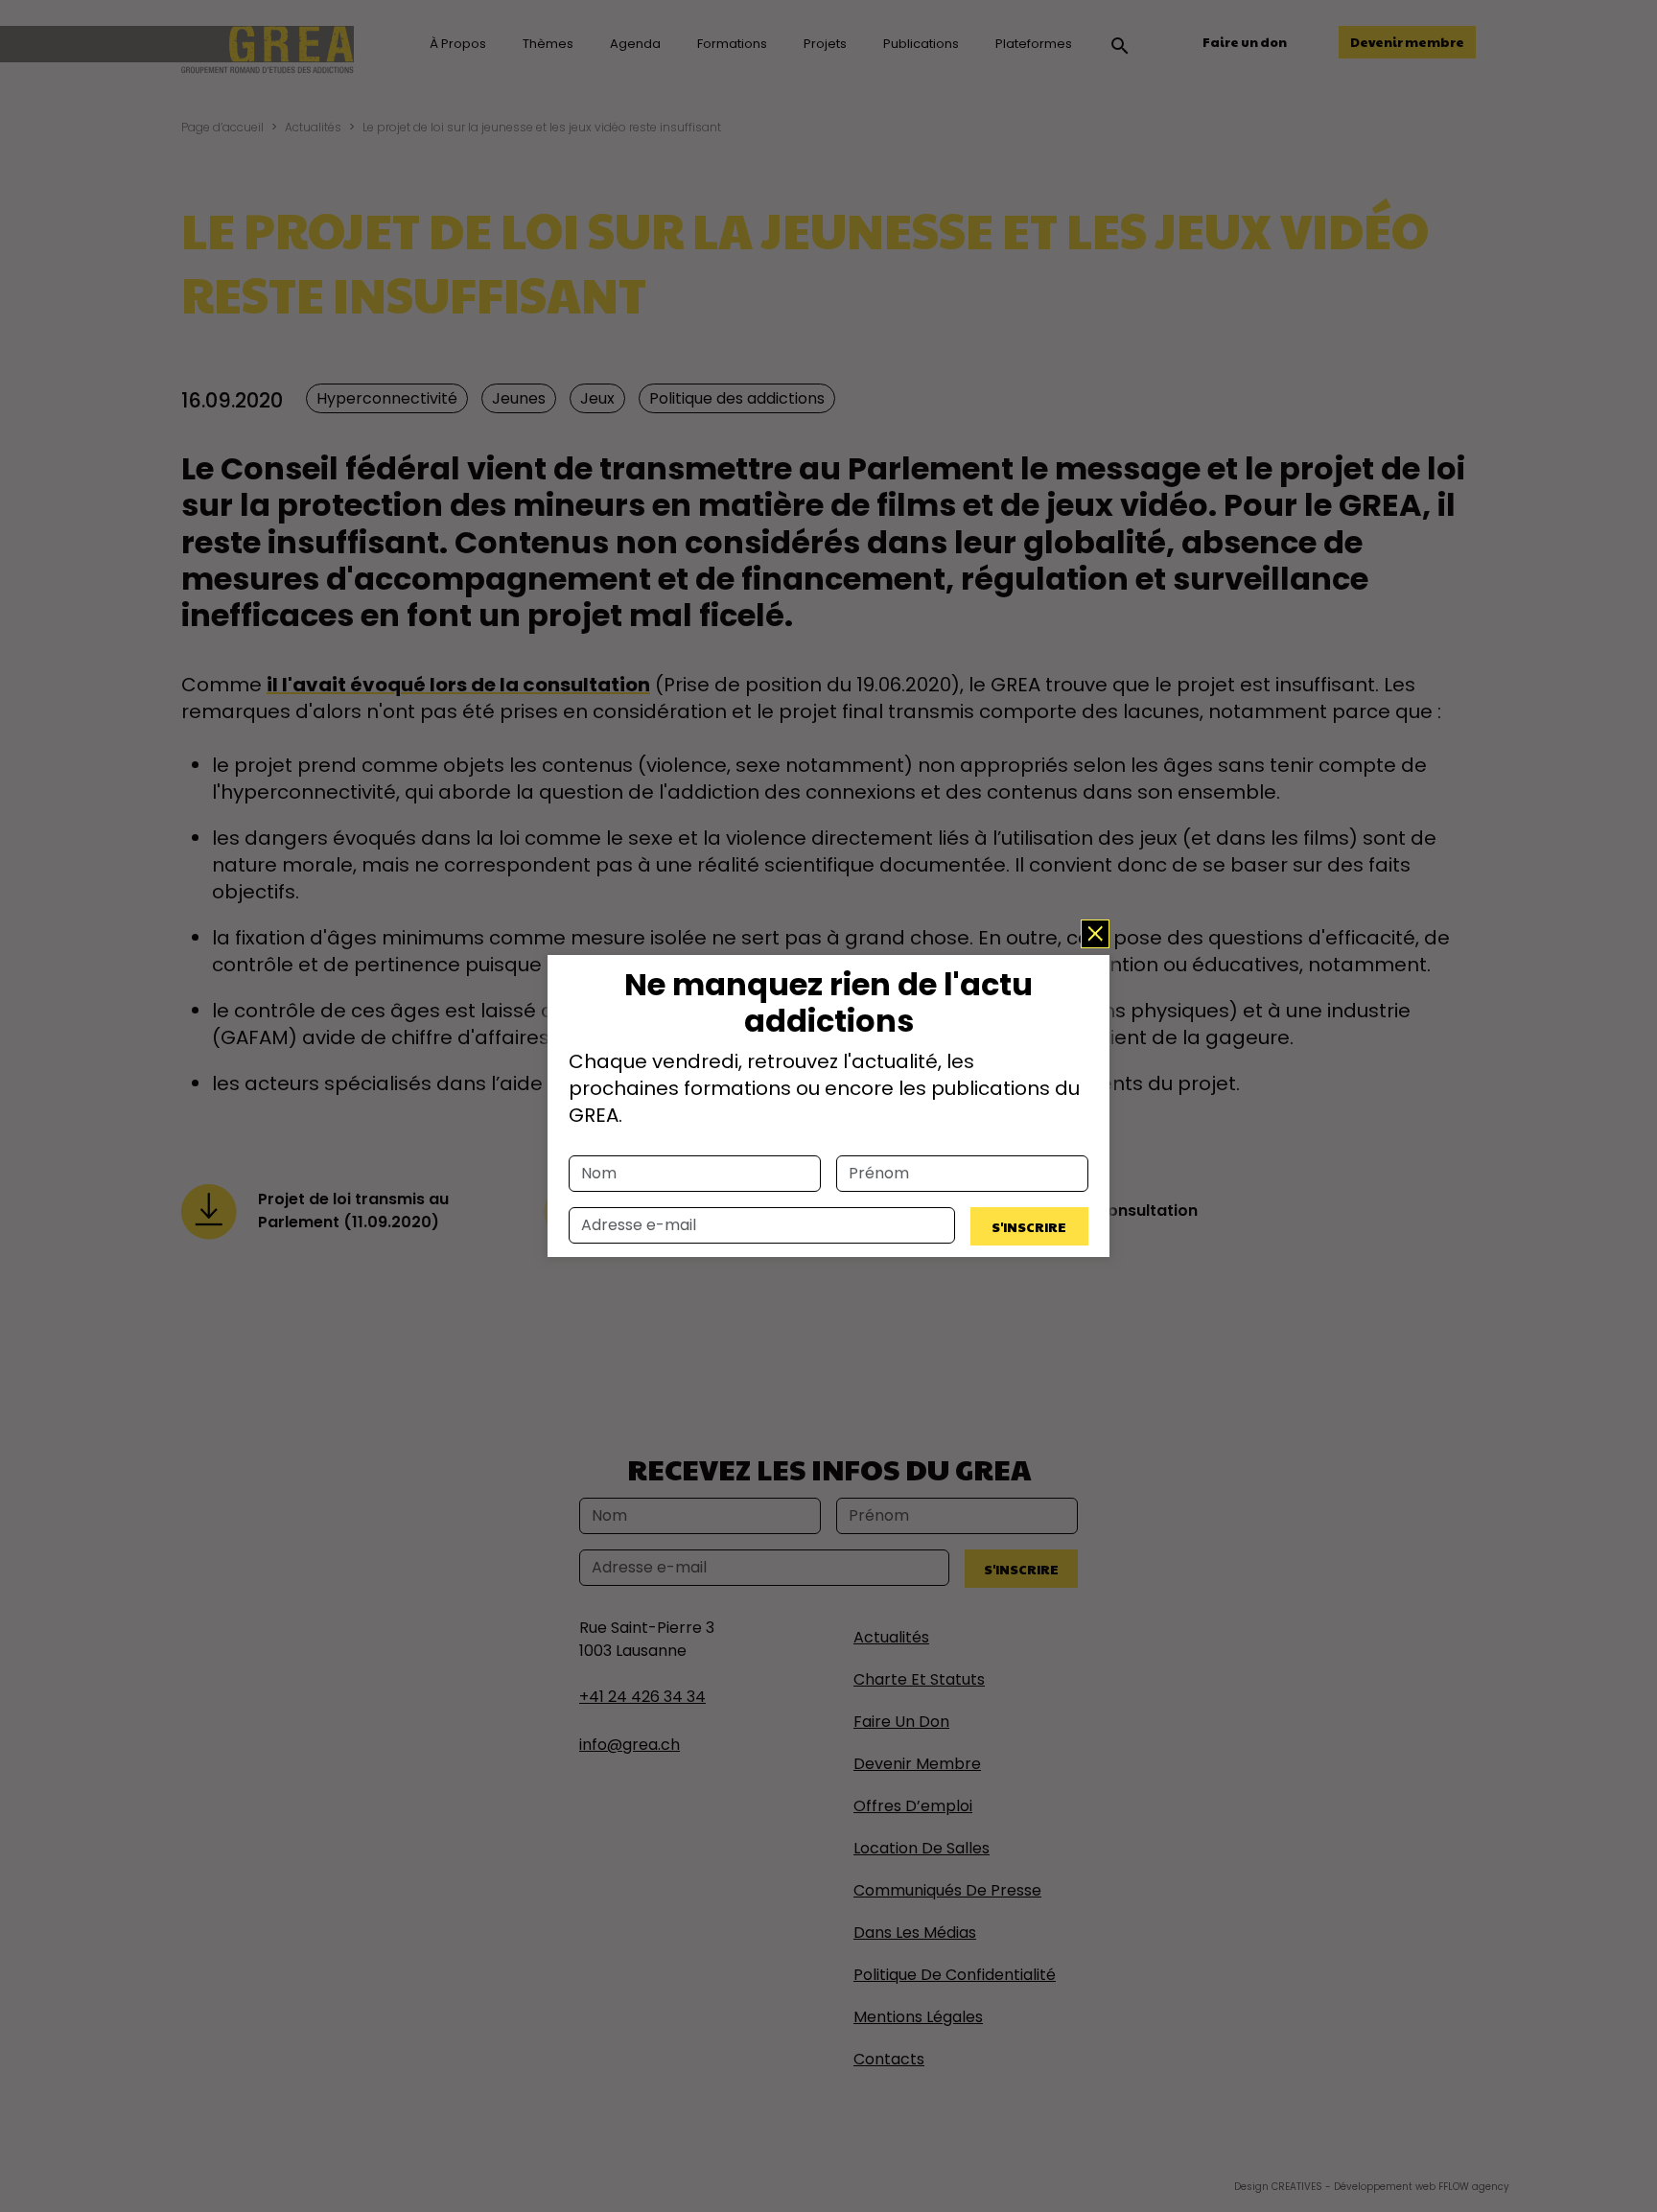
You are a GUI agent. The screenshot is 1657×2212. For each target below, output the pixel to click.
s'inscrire (1029, 1226)
